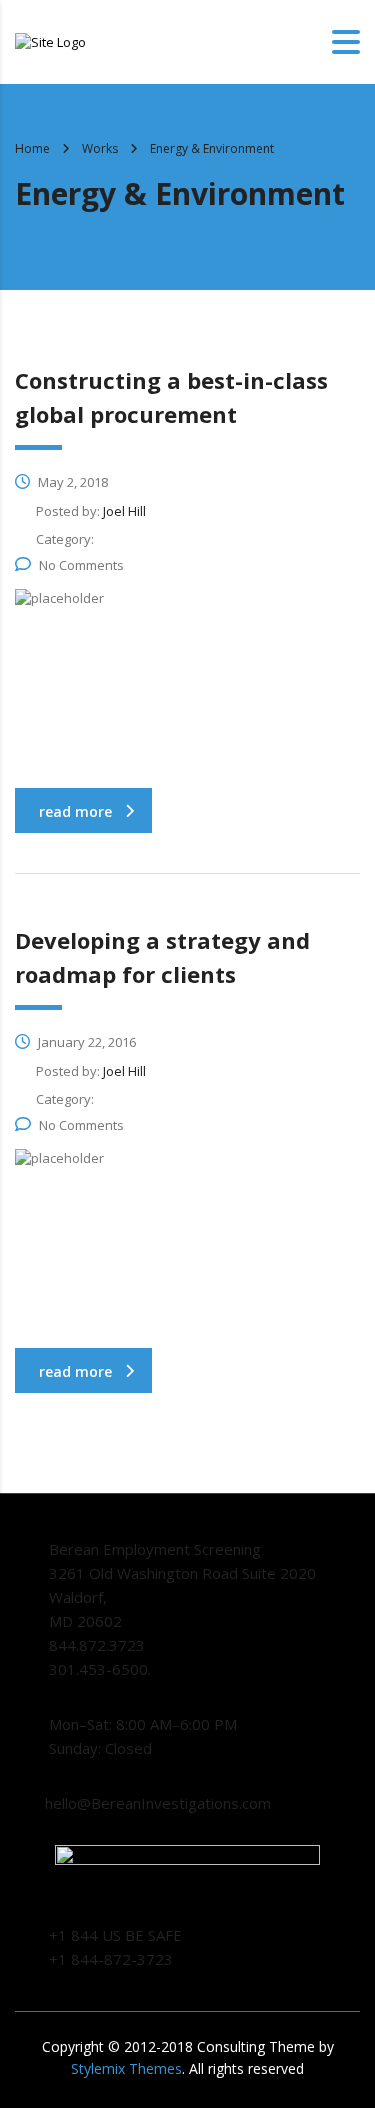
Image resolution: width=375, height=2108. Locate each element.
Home (32, 148)
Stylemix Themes (126, 2068)
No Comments (81, 565)
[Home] (50, 41)
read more (75, 811)
